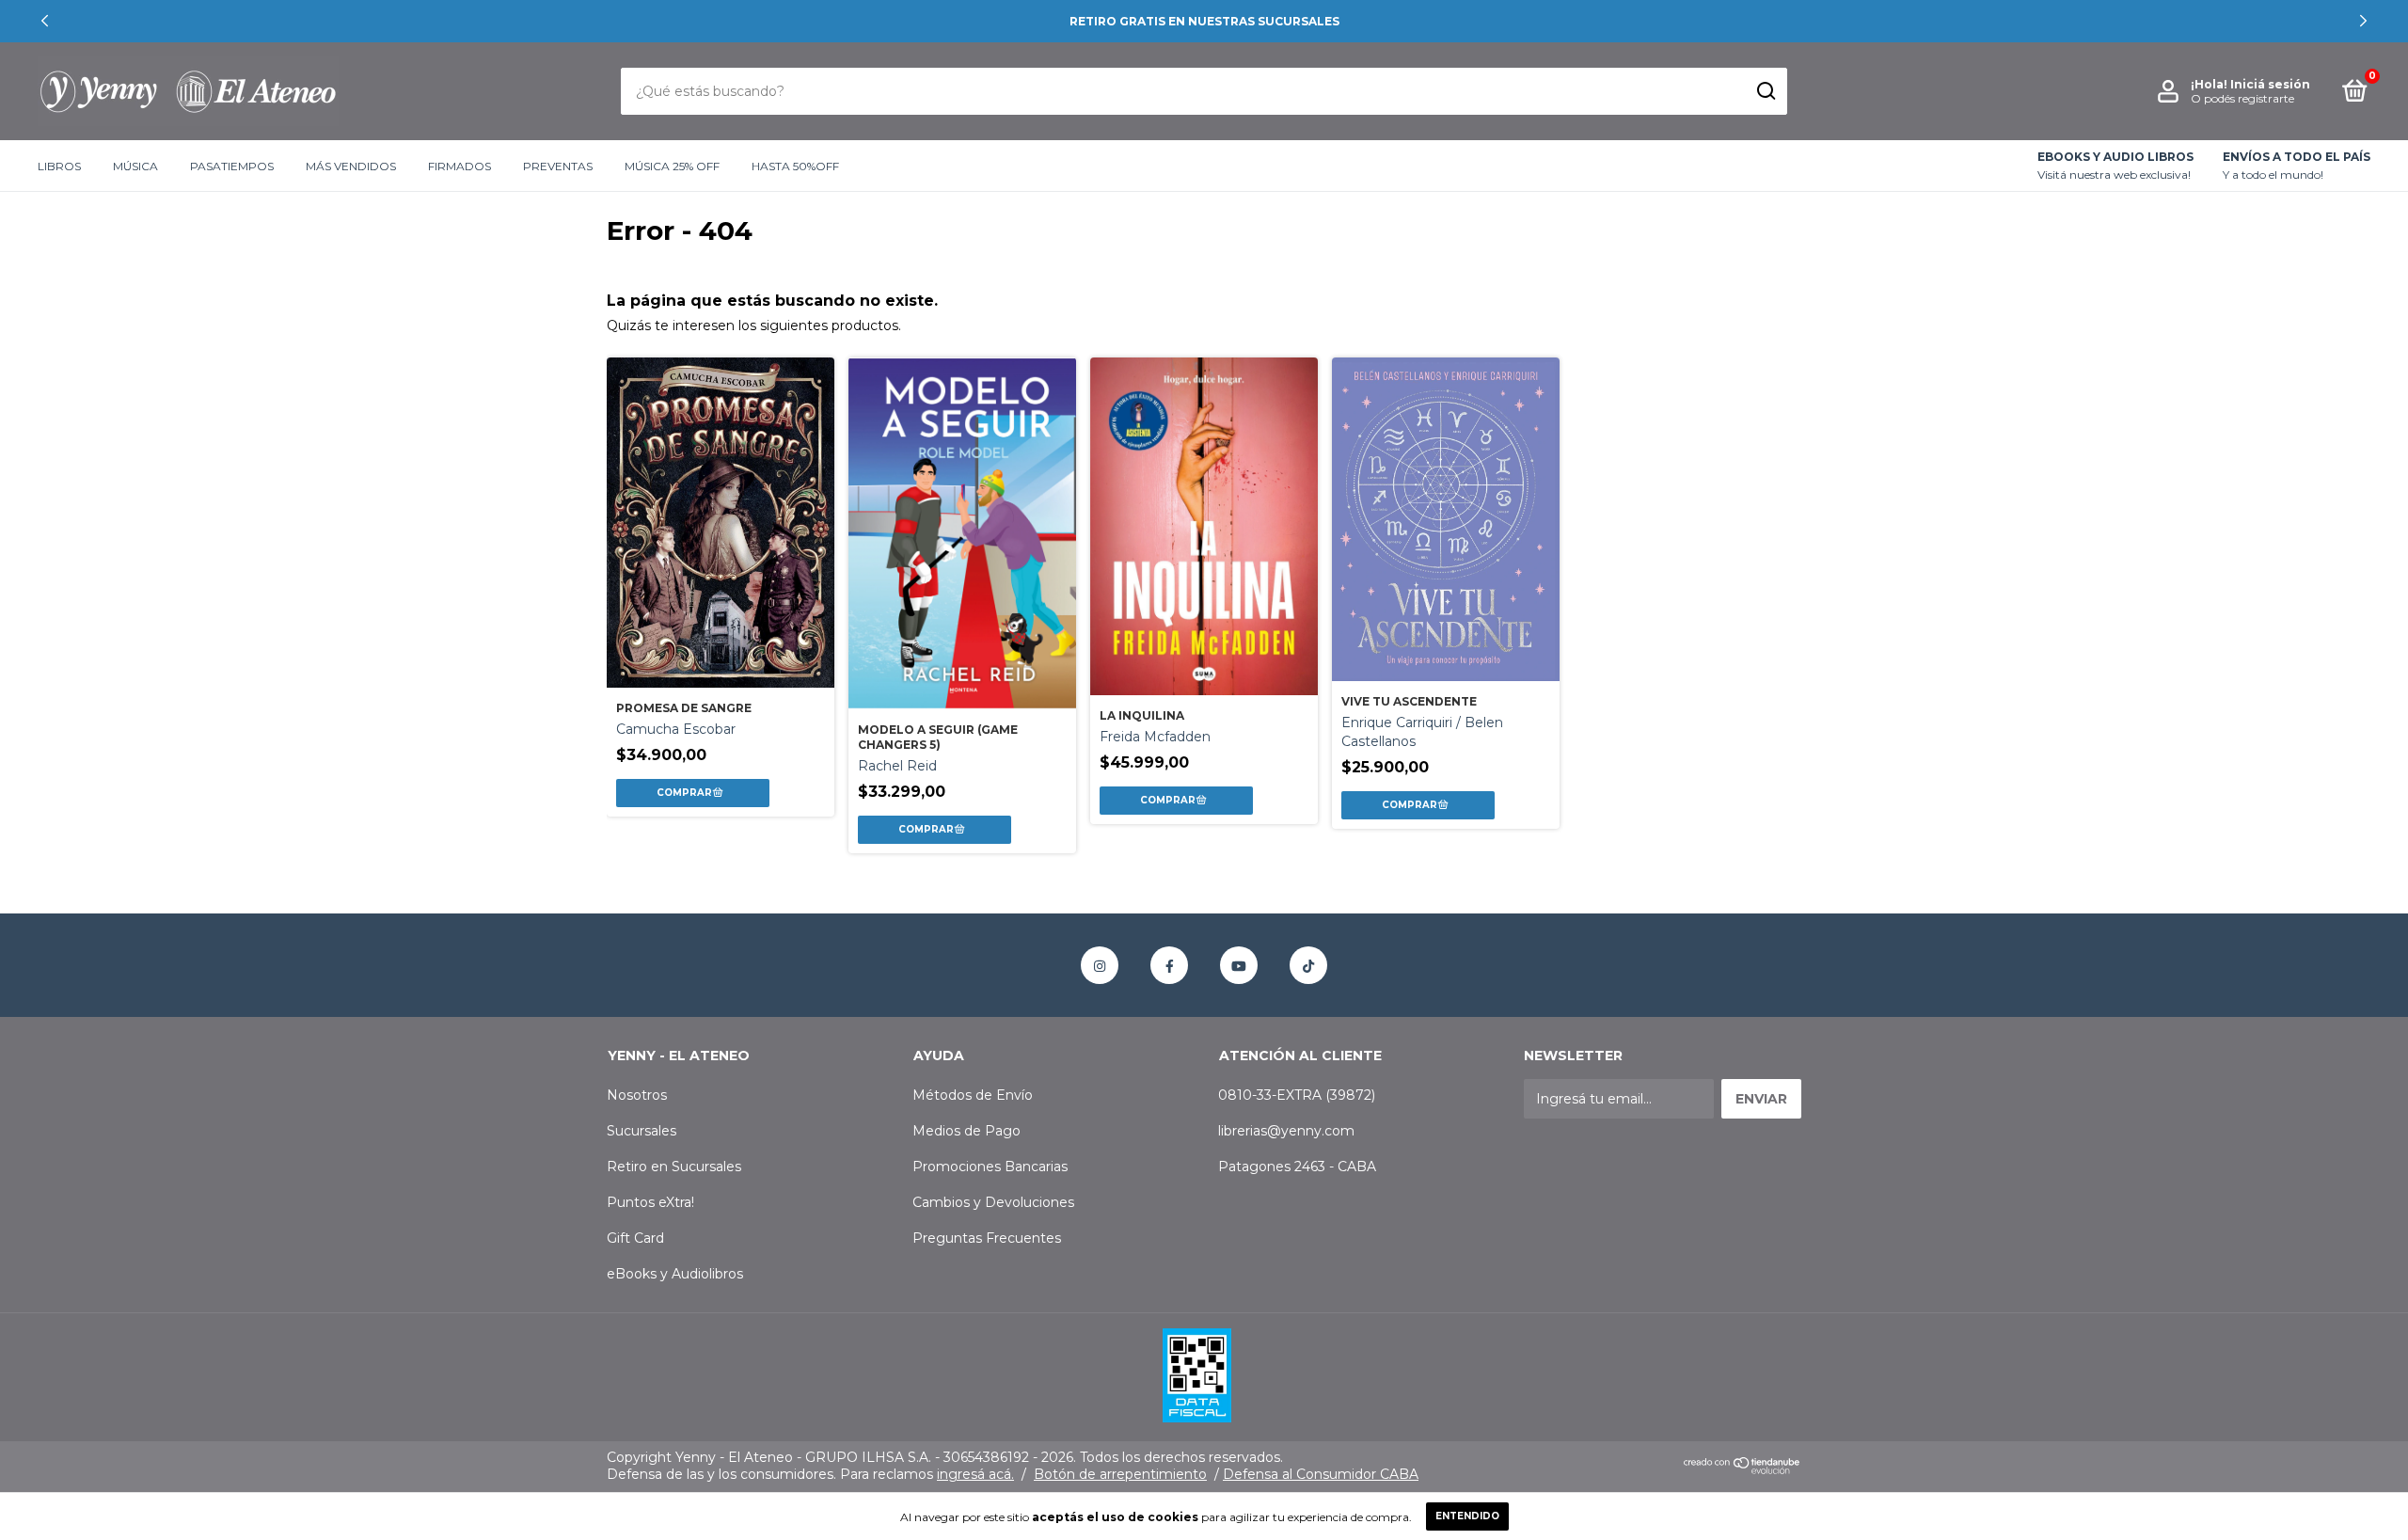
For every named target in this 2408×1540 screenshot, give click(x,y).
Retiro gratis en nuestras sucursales (1204, 21)
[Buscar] (1765, 91)
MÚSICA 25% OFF (672, 166)
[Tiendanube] (1743, 1470)
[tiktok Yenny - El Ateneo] (1308, 965)
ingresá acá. (975, 1474)
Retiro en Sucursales (674, 1167)
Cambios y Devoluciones (993, 1202)
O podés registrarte (2242, 98)
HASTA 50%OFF (795, 166)
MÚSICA (135, 166)
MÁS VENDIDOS (351, 166)
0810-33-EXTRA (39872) (1297, 1095)
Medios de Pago (966, 1131)
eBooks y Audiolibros (675, 1274)
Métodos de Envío (973, 1095)
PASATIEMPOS (232, 166)
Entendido (1467, 1516)
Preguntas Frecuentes (987, 1238)
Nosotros (637, 1095)
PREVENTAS (558, 166)
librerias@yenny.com (1286, 1131)
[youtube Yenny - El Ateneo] (1239, 965)
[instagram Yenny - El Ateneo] (1100, 965)
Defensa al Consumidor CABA (1321, 1474)
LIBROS (59, 166)
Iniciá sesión (2270, 84)
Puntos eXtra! (650, 1202)
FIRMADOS (459, 166)
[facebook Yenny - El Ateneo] (1169, 965)
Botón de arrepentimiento (1120, 1474)
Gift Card (635, 1238)
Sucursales (642, 1131)
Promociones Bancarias (990, 1167)
